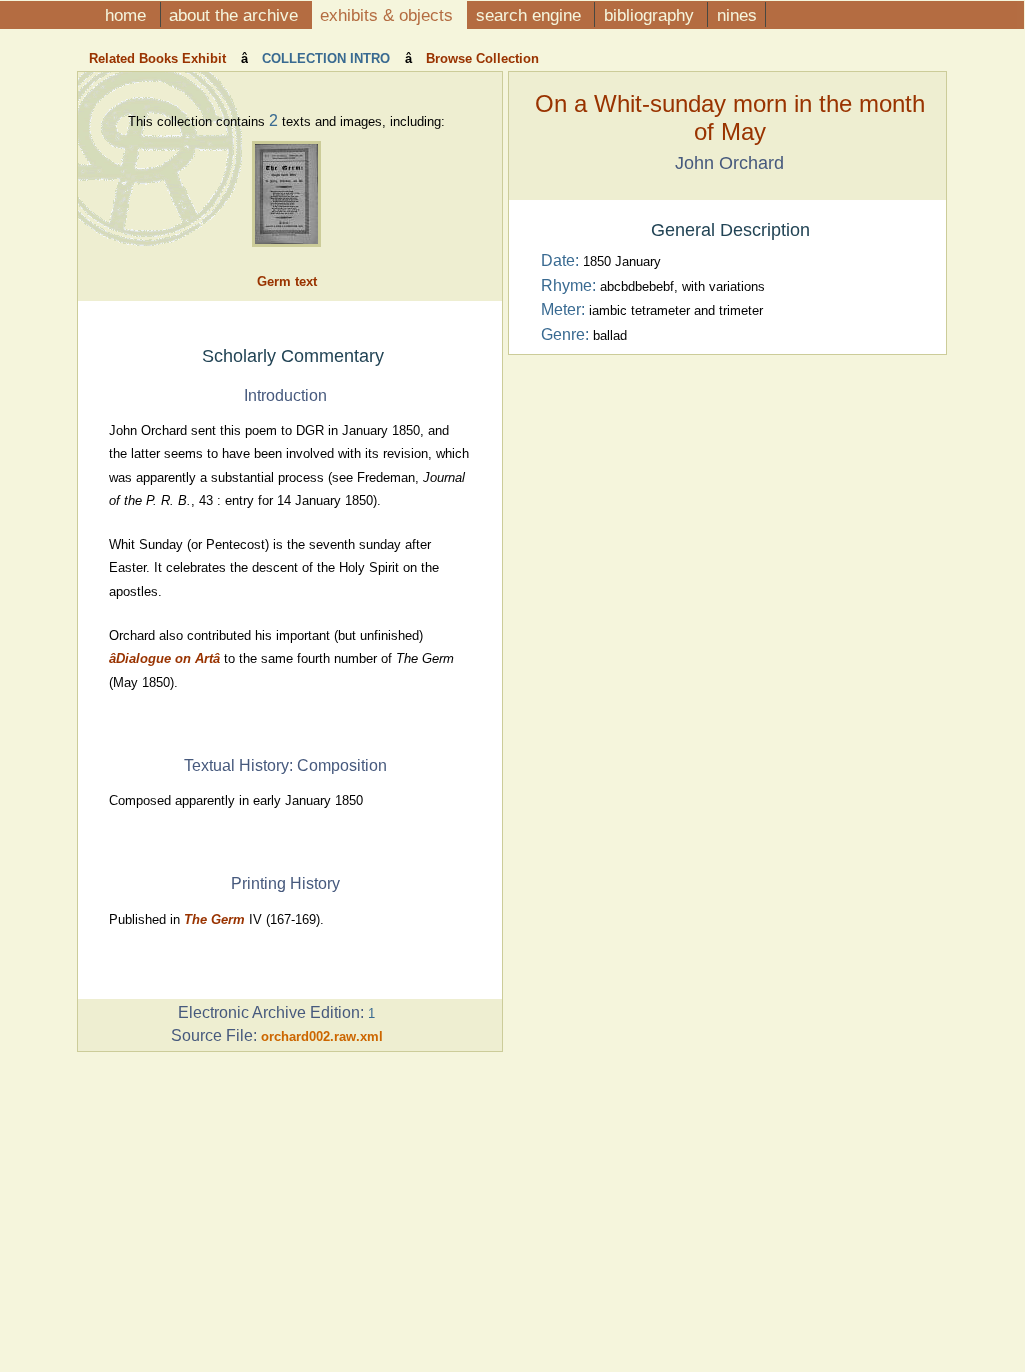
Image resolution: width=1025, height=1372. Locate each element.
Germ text (287, 281)
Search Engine (531, 15)
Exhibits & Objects (389, 15)
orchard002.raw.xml (322, 1036)
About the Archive (236, 15)
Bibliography (651, 15)
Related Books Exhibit (159, 58)
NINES (737, 15)
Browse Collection (480, 58)
